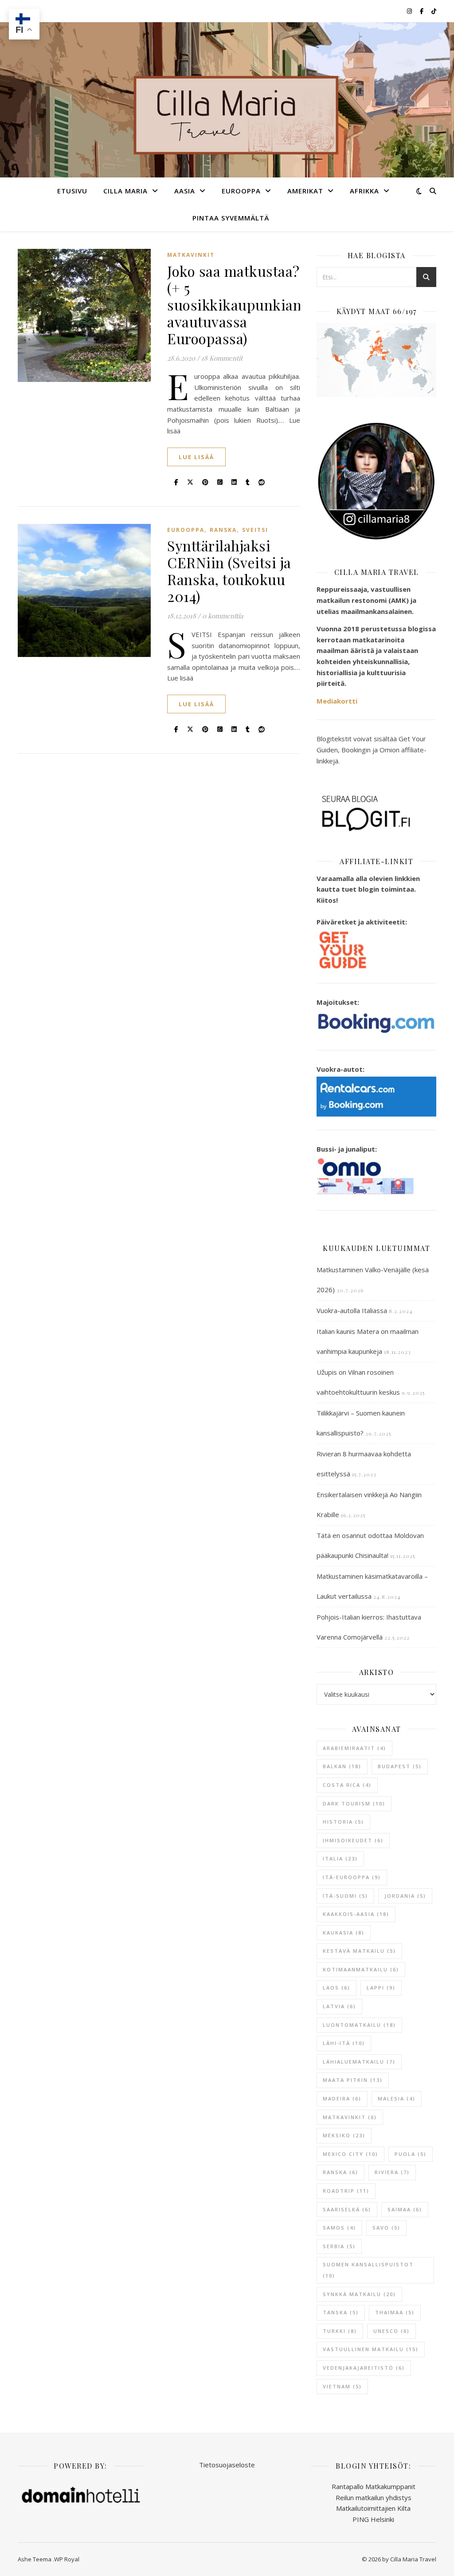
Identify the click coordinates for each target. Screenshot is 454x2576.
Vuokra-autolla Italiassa (352, 1310)
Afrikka (364, 191)
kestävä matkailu (359, 1951)
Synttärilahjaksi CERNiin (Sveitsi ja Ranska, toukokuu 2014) (229, 571)
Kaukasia (344, 1933)
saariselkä (347, 2209)
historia (343, 1822)
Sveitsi (255, 530)
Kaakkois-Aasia (356, 1914)
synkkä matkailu (359, 2294)
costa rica (347, 1785)
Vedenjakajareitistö (364, 2368)
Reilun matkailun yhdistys (374, 2497)
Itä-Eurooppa (352, 1877)
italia (340, 1858)
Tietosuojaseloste (227, 2465)
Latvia (339, 2006)
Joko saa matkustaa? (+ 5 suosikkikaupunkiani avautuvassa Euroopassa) (237, 305)
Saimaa (405, 2209)
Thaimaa (395, 2312)
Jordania (405, 1896)
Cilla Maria (125, 191)
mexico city (350, 2154)
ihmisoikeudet (353, 1840)
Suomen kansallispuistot (368, 2270)
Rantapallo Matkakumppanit (374, 2486)
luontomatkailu (359, 2025)
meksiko (344, 2135)
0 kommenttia (223, 616)
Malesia (397, 2098)
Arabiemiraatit (354, 1748)
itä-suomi (345, 1896)
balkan (342, 1766)
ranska (340, 2172)
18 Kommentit (222, 358)
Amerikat (305, 191)
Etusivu (72, 191)
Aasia (185, 191)
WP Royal (67, 2559)
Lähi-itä (344, 2043)
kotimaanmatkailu (361, 1969)
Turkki (340, 2331)
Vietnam (342, 2386)
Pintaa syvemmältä (231, 218)
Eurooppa (241, 191)
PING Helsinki (373, 2519)
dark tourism (354, 1803)
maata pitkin (353, 2080)
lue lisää (196, 457)
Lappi (381, 1988)
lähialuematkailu (359, 2062)
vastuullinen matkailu (371, 2349)
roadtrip (346, 2191)
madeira (342, 2098)
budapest (400, 1766)
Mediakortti (337, 701)
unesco (391, 2331)
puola (411, 2154)
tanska (341, 2312)
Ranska (223, 530)
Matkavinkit (191, 255)
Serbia (339, 2246)
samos (339, 2228)
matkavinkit (350, 2117)
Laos (337, 1988)
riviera (392, 2172)
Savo (386, 2228)
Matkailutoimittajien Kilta (373, 2508)
